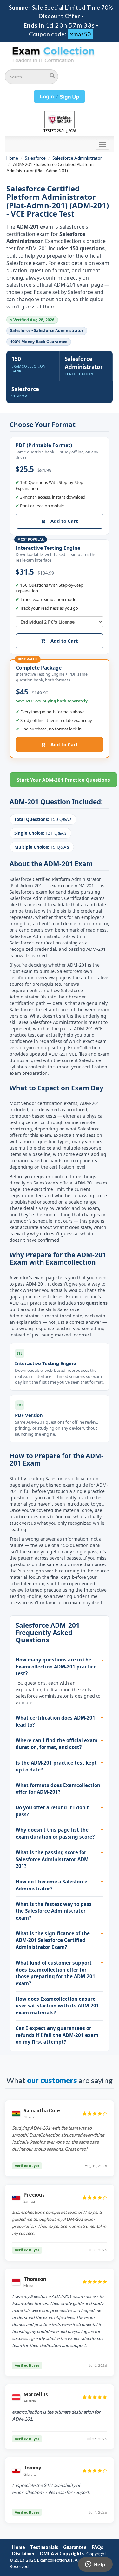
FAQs (97, 2547)
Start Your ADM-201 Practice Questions (63, 780)
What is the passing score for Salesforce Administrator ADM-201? (53, 1859)
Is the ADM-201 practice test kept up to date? (56, 1766)
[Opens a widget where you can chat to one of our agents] (95, 2565)
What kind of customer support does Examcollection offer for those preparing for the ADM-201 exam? (55, 1973)
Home (12, 158)
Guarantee (75, 2547)
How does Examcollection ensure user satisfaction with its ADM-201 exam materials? (57, 2006)
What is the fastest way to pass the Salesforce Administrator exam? (54, 1911)
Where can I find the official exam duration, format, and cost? (56, 1744)
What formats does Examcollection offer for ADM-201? (58, 1789)
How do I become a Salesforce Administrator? (51, 1885)
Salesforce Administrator (77, 158)
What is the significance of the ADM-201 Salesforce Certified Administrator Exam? (53, 1940)
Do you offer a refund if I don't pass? (52, 1811)
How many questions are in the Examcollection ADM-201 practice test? (56, 1666)
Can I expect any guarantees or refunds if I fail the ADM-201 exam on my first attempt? (57, 2035)
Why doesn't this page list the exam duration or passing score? (55, 1833)
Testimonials (44, 2547)
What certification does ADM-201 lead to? (55, 1721)
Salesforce (35, 158)
